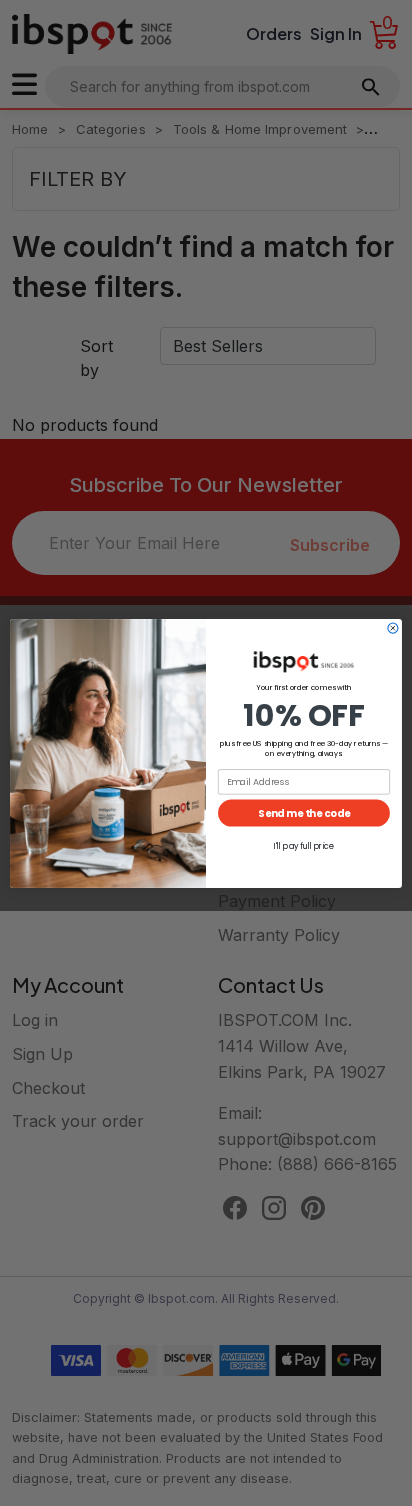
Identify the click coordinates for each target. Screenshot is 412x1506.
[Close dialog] (393, 628)
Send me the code (304, 812)
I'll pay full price (304, 846)
